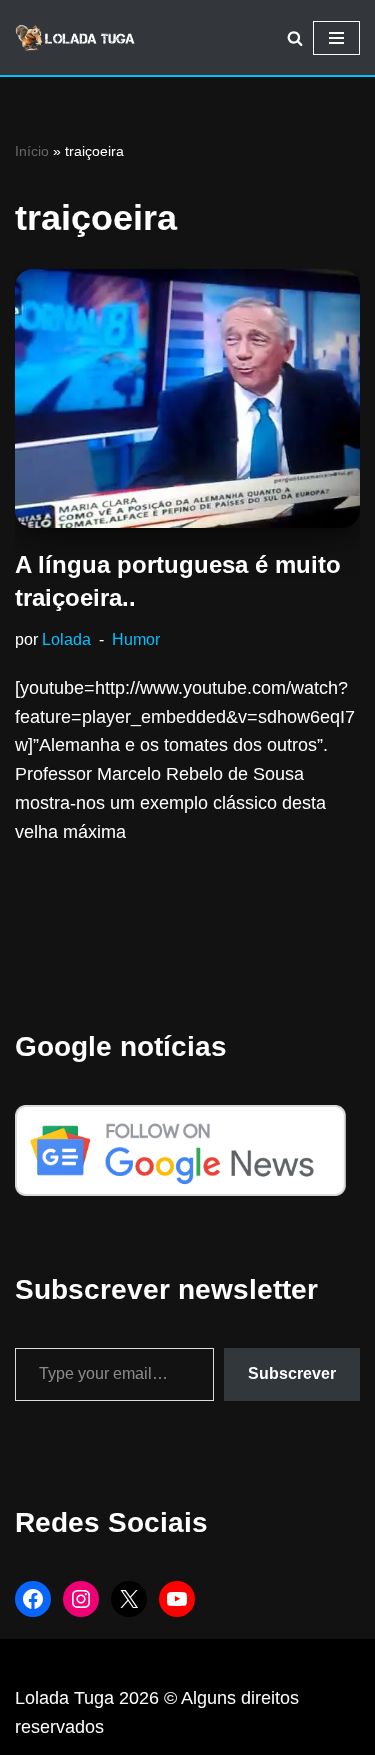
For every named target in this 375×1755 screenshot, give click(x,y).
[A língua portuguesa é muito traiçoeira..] (187, 398)
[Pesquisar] (295, 38)
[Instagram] (81, 1599)
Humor (136, 639)
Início (32, 151)
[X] (129, 1599)
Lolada (66, 639)
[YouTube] (177, 1599)
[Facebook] (33, 1599)
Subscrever (292, 1373)
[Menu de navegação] (336, 38)
